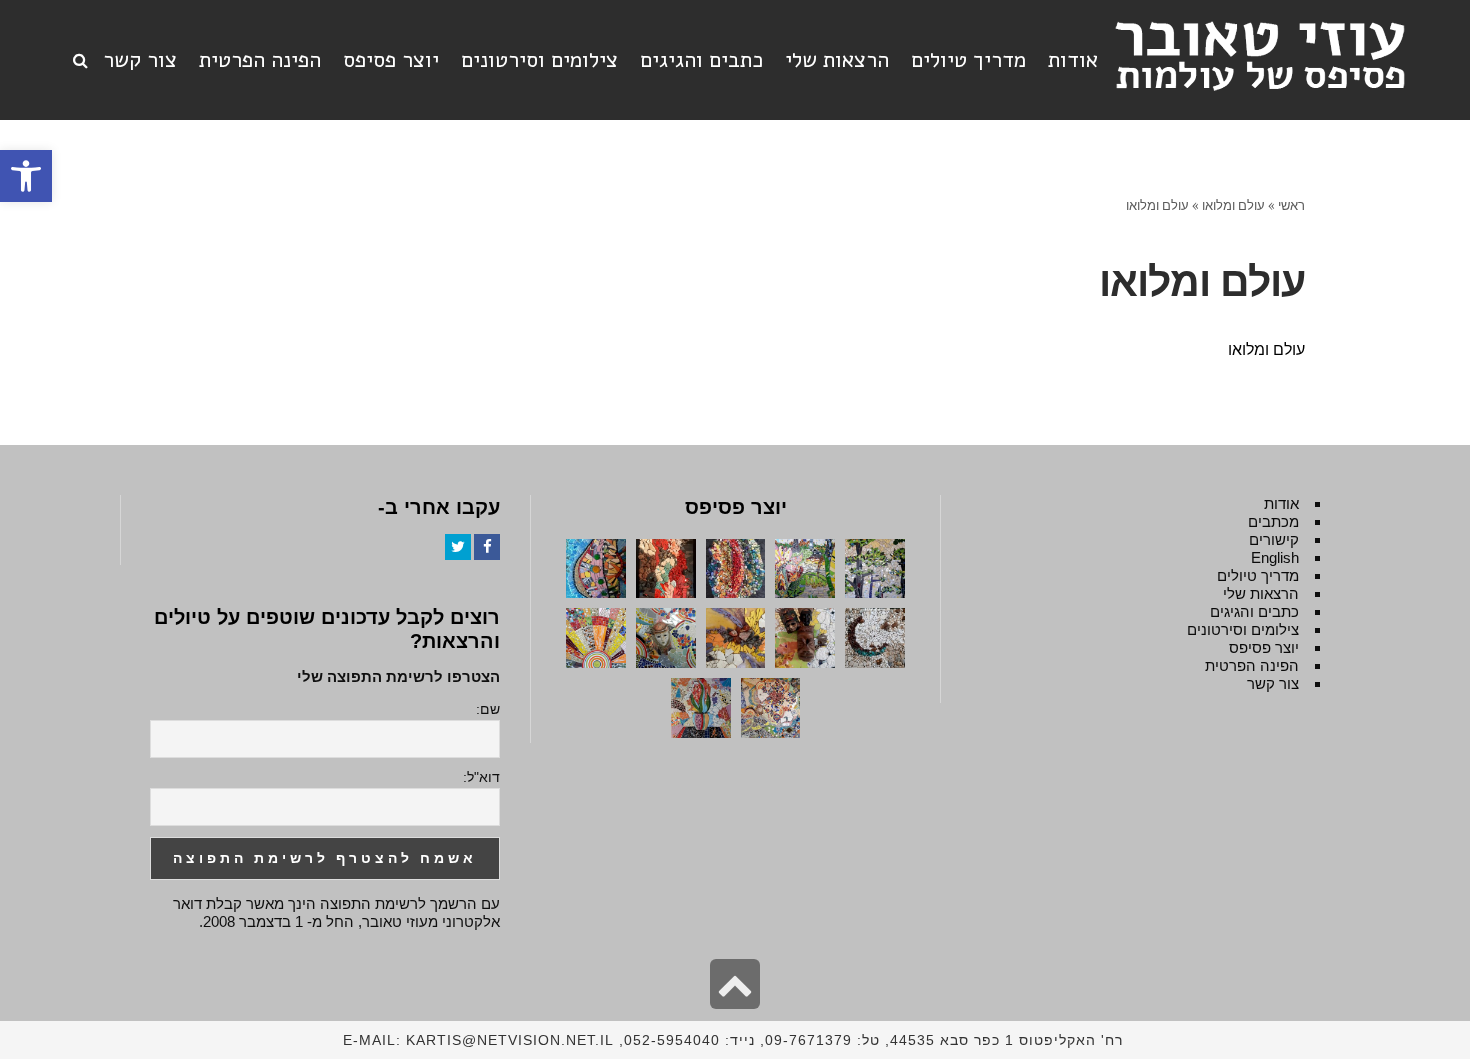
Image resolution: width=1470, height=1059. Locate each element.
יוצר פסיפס (1264, 647)
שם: (488, 709)
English (1275, 557)
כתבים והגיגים (1254, 611)
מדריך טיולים (1258, 575)
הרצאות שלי (1261, 593)
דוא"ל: (481, 777)
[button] (26, 176)
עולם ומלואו (1266, 349)
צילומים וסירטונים (1243, 629)
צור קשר (1273, 683)
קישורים (1274, 539)
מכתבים (1273, 521)
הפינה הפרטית (1252, 665)
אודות (1281, 503)
